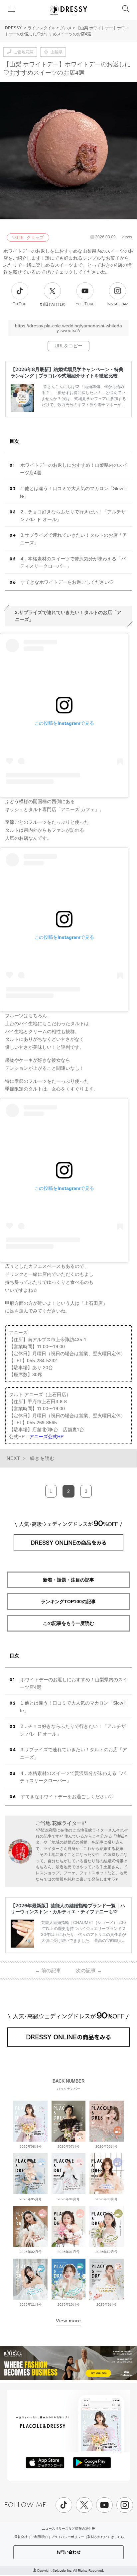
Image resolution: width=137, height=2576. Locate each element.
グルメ (66, 28)
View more (68, 2321)
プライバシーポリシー (68, 2537)
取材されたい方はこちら (106, 2537)
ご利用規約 (39, 2537)
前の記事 (48, 1970)
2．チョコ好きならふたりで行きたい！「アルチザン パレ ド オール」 (73, 516)
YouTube (85, 304)
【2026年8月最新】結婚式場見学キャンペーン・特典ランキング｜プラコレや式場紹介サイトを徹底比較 (67, 372)
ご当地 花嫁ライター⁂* (61, 1823)
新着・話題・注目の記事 (68, 1580)
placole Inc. (64, 2570)
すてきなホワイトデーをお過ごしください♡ (67, 582)
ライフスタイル (42, 28)
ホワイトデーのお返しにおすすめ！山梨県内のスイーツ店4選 (74, 469)
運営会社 (21, 2537)
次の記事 (89, 1970)
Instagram (118, 304)
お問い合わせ (68, 2552)
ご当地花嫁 (24, 52)
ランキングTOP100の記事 (68, 1602)
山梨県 (57, 52)
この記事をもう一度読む (68, 1623)
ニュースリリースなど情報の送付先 (68, 2528)
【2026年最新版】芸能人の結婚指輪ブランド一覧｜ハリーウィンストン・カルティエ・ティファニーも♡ (68, 1908)
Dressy (68, 10)
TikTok (20, 304)
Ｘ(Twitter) (52, 304)
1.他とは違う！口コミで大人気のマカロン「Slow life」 (73, 492)
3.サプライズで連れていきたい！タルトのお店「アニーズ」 (73, 539)
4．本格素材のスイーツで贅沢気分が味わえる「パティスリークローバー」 (73, 563)
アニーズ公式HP (46, 1437)
